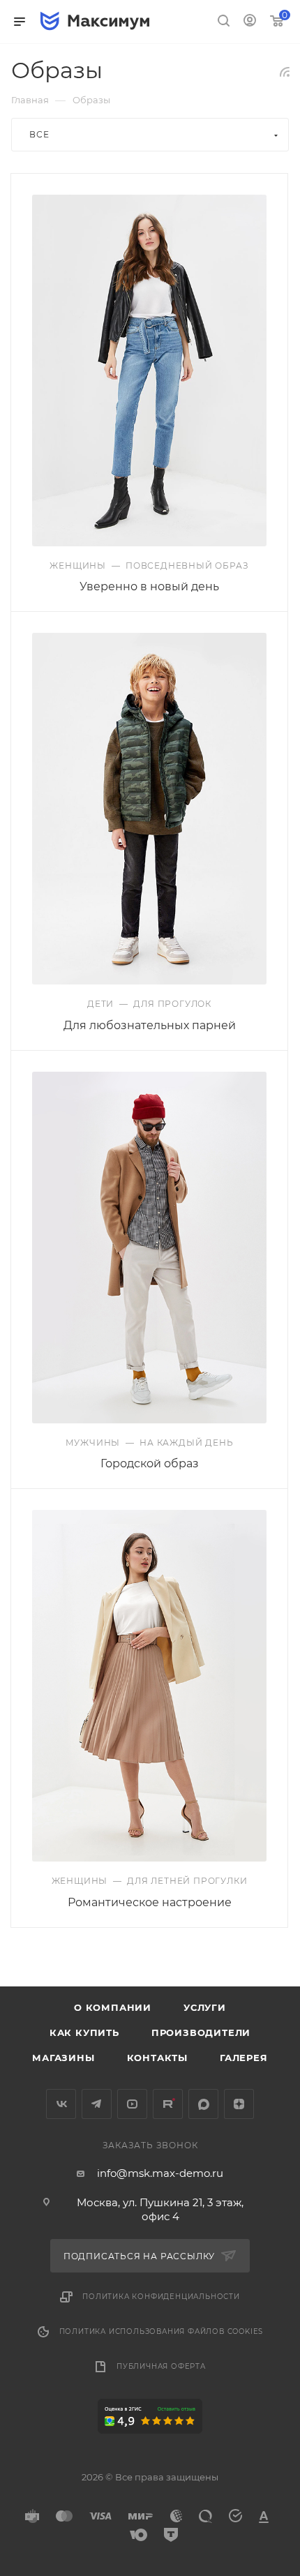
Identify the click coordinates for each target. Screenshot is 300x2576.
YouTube (132, 2104)
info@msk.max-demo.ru (160, 2173)
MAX (203, 2104)
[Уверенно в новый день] (149, 370)
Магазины (63, 2058)
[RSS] (285, 72)
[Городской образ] (149, 1248)
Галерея (244, 2058)
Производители (201, 2032)
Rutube (168, 2104)
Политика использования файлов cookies (162, 2331)
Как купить (84, 2032)
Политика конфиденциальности (161, 2297)
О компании (113, 2007)
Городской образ (150, 1463)
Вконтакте (61, 2104)
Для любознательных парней (150, 1025)
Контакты (157, 2058)
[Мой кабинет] (250, 22)
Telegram (97, 2104)
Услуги (205, 2007)
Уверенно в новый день (149, 586)
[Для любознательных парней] (149, 809)
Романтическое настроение (150, 1902)
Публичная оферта (161, 2366)
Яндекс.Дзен (239, 2104)
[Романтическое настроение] (149, 1686)
